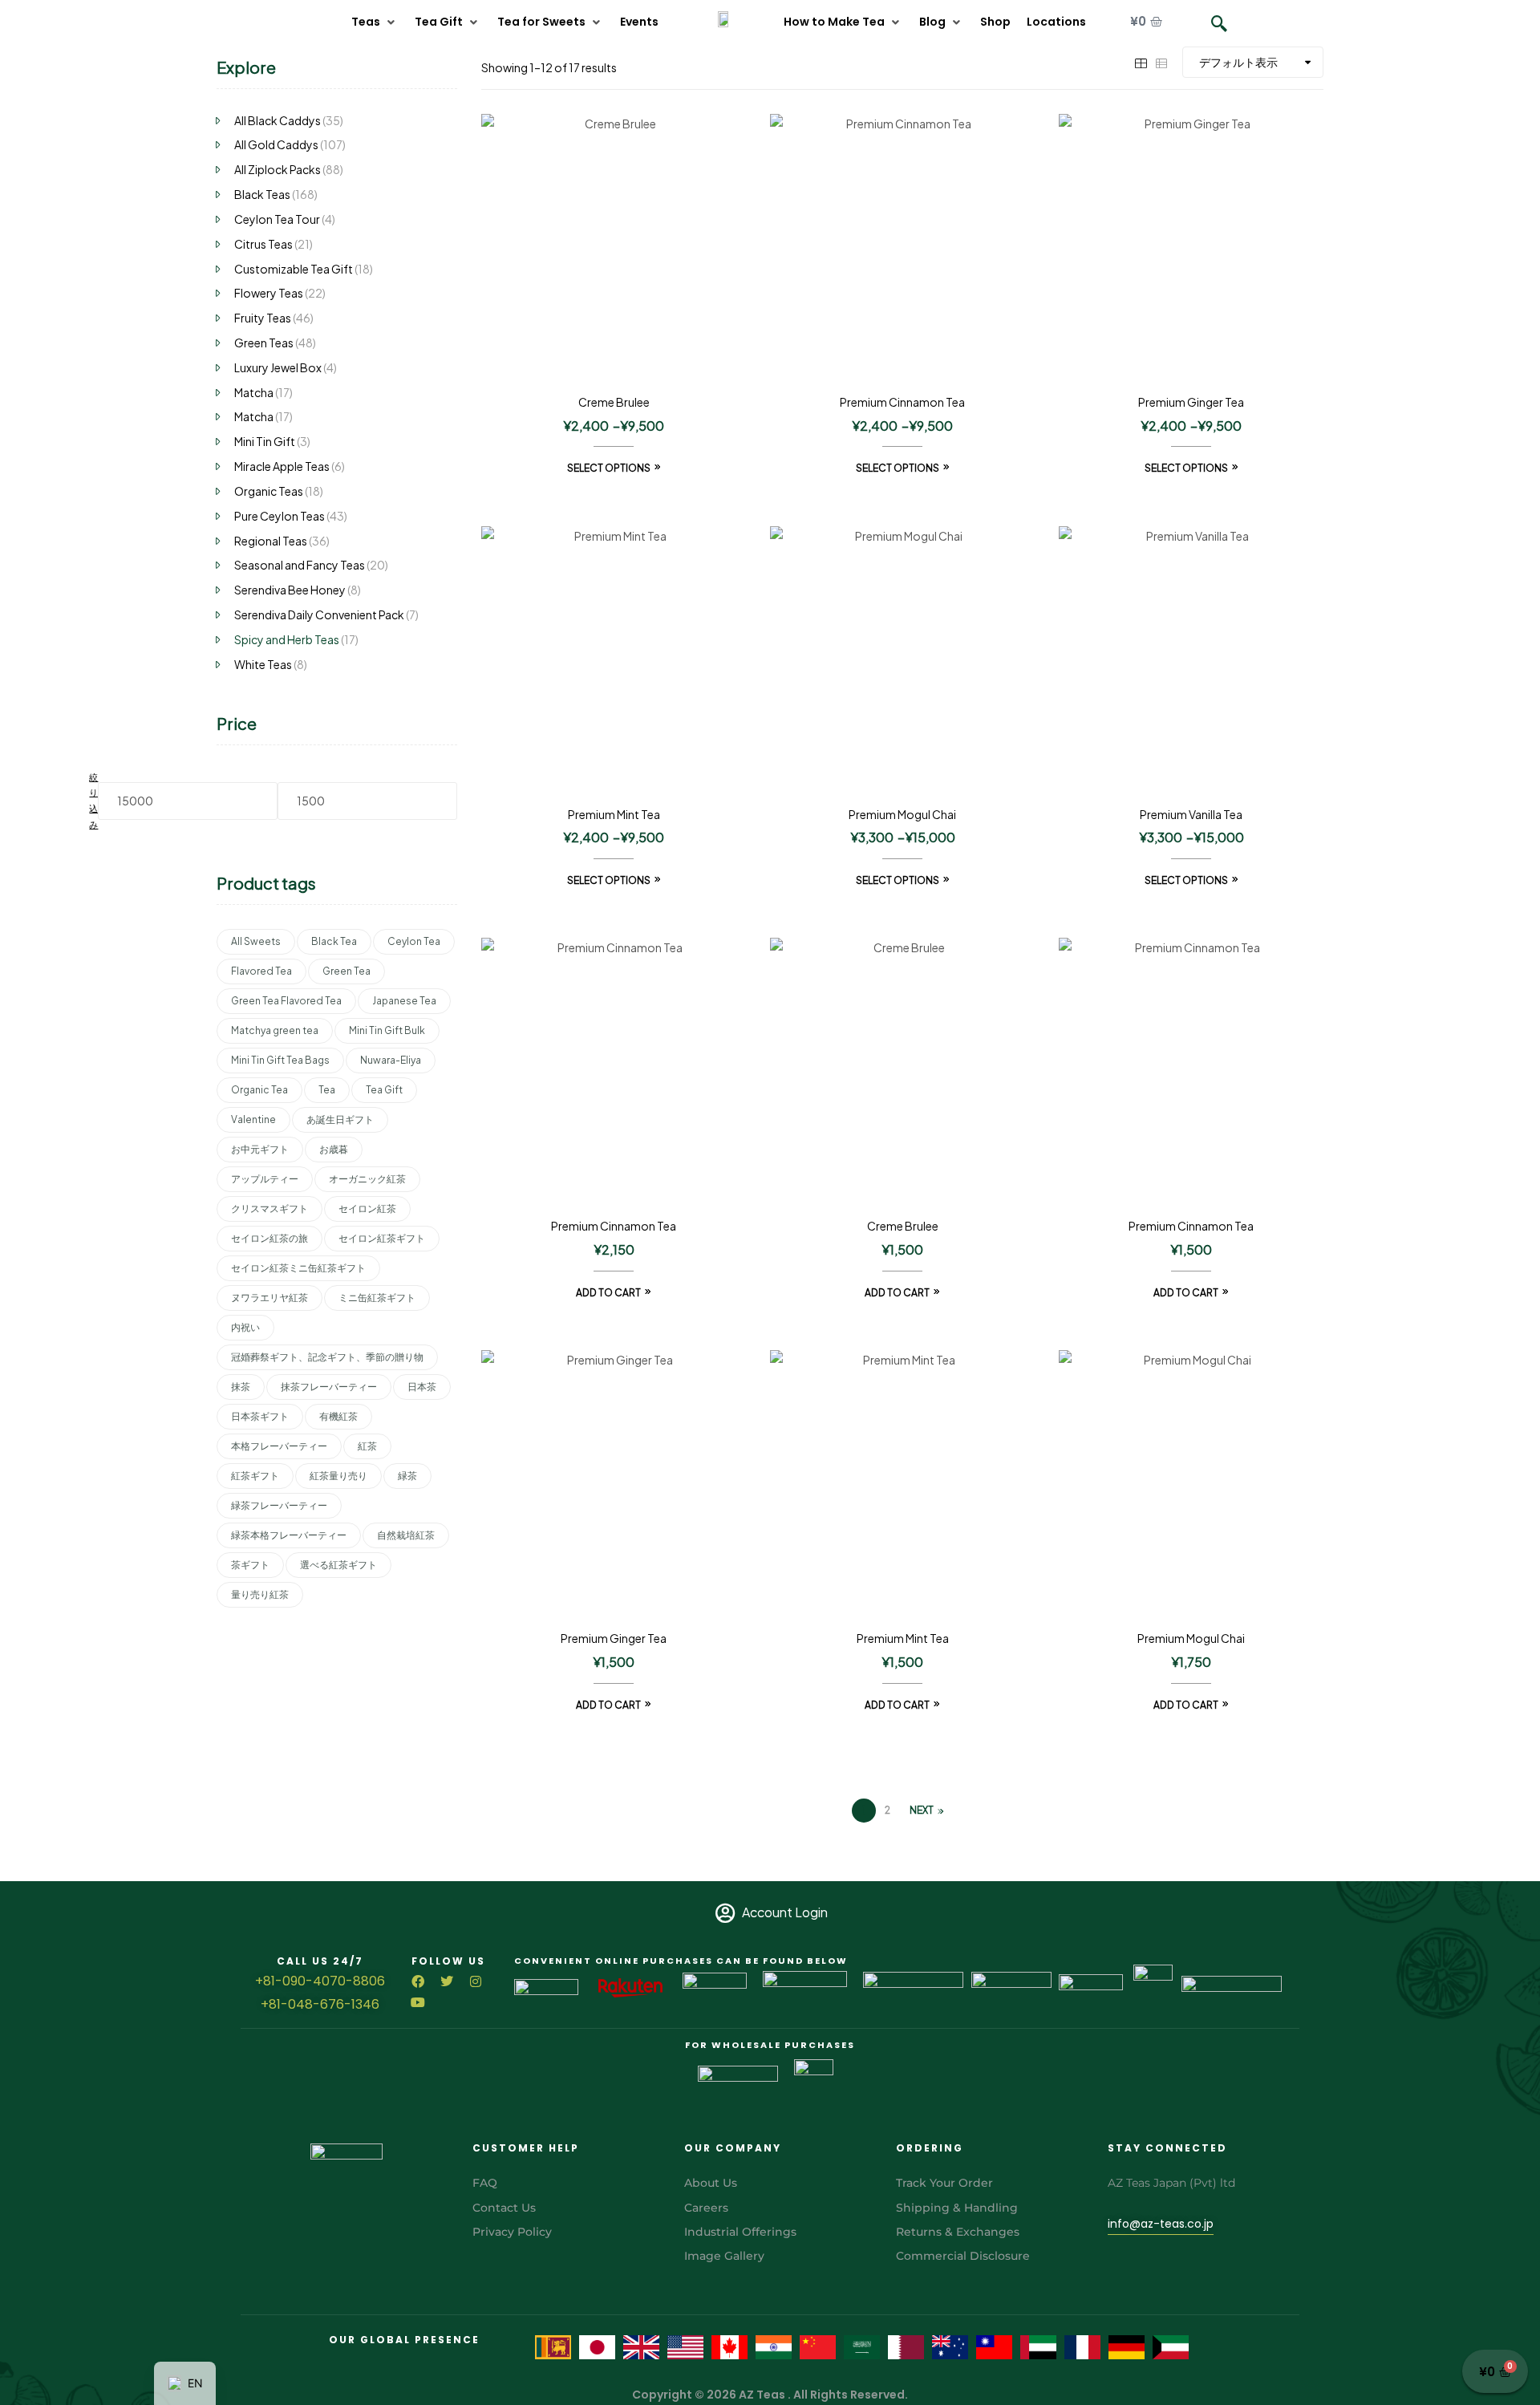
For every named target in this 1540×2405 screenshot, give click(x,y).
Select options (609, 468)
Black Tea (334, 941)
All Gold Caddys (276, 144)
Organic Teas (269, 491)
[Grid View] (1141, 62)
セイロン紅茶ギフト (382, 1238)
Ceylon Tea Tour (277, 219)
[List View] (1161, 62)
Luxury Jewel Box (278, 367)
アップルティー (265, 1179)
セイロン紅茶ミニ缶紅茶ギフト (298, 1268)
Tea (327, 1090)
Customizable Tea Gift (294, 269)
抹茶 (241, 1387)
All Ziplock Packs (278, 169)
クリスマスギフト (269, 1209)
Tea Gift (384, 1090)
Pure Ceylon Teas (280, 516)
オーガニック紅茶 (367, 1179)
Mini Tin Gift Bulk (387, 1030)
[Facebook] (418, 1981)
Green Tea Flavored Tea (286, 1001)
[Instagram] (476, 1981)
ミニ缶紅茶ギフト (377, 1298)
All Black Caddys (278, 120)
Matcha (254, 392)
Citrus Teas (263, 244)
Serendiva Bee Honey (290, 590)
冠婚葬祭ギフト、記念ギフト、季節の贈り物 (327, 1357)
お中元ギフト (260, 1149)
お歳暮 (334, 1149)
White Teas (263, 664)
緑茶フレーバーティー (279, 1505)
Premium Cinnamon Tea (902, 402)
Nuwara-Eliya (391, 1060)
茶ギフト (250, 1565)
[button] (375, 22)
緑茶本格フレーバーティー (289, 1535)
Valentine (253, 1119)
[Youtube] (418, 2002)
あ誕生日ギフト (340, 1119)
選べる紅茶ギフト (338, 1565)
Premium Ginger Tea (1191, 402)
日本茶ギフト (260, 1416)
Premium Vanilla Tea (1191, 814)
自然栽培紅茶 (406, 1535)
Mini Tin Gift (265, 441)
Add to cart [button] (608, 1293)
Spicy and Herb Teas (287, 639)
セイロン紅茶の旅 (269, 1238)
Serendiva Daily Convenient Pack (319, 614)
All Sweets (256, 941)
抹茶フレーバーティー (329, 1387)
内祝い (245, 1327)
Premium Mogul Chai (902, 814)
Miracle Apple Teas (282, 466)
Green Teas (264, 343)
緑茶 (407, 1476)
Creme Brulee (614, 402)
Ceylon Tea (414, 941)
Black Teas (262, 194)
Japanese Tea (404, 1001)
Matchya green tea (275, 1030)
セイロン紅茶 (367, 1209)
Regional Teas (271, 541)
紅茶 (367, 1446)
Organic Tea (259, 1090)
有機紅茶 (338, 1416)
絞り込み (93, 801)
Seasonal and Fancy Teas (300, 565)
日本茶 (422, 1387)
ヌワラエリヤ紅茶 (269, 1298)
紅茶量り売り (338, 1476)
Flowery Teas (269, 293)
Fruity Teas (263, 318)
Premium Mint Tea (614, 814)
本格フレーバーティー (279, 1446)
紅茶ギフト (255, 1476)
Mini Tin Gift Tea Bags (280, 1060)
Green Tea (346, 971)
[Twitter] (447, 1981)
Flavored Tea (261, 971)
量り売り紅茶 (260, 1594)
